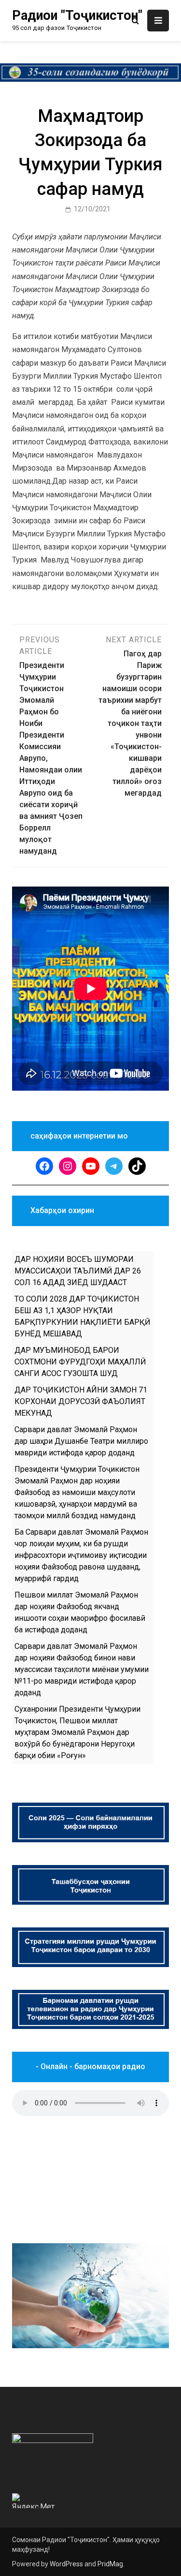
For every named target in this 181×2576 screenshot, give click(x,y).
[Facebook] (44, 1166)
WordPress (66, 2564)
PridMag (110, 2564)
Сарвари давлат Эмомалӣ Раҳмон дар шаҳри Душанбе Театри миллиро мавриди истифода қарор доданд (81, 1441)
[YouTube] (91, 1166)
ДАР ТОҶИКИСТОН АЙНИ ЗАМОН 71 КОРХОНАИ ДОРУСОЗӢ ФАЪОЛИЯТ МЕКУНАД (81, 1401)
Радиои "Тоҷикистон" (77, 15)
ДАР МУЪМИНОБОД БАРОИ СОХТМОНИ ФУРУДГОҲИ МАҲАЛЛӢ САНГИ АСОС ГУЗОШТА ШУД (80, 1362)
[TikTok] (137, 1166)
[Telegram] (114, 1166)
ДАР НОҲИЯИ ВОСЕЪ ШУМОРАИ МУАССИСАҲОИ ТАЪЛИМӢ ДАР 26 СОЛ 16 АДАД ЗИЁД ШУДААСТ (78, 1271)
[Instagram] (68, 1166)
